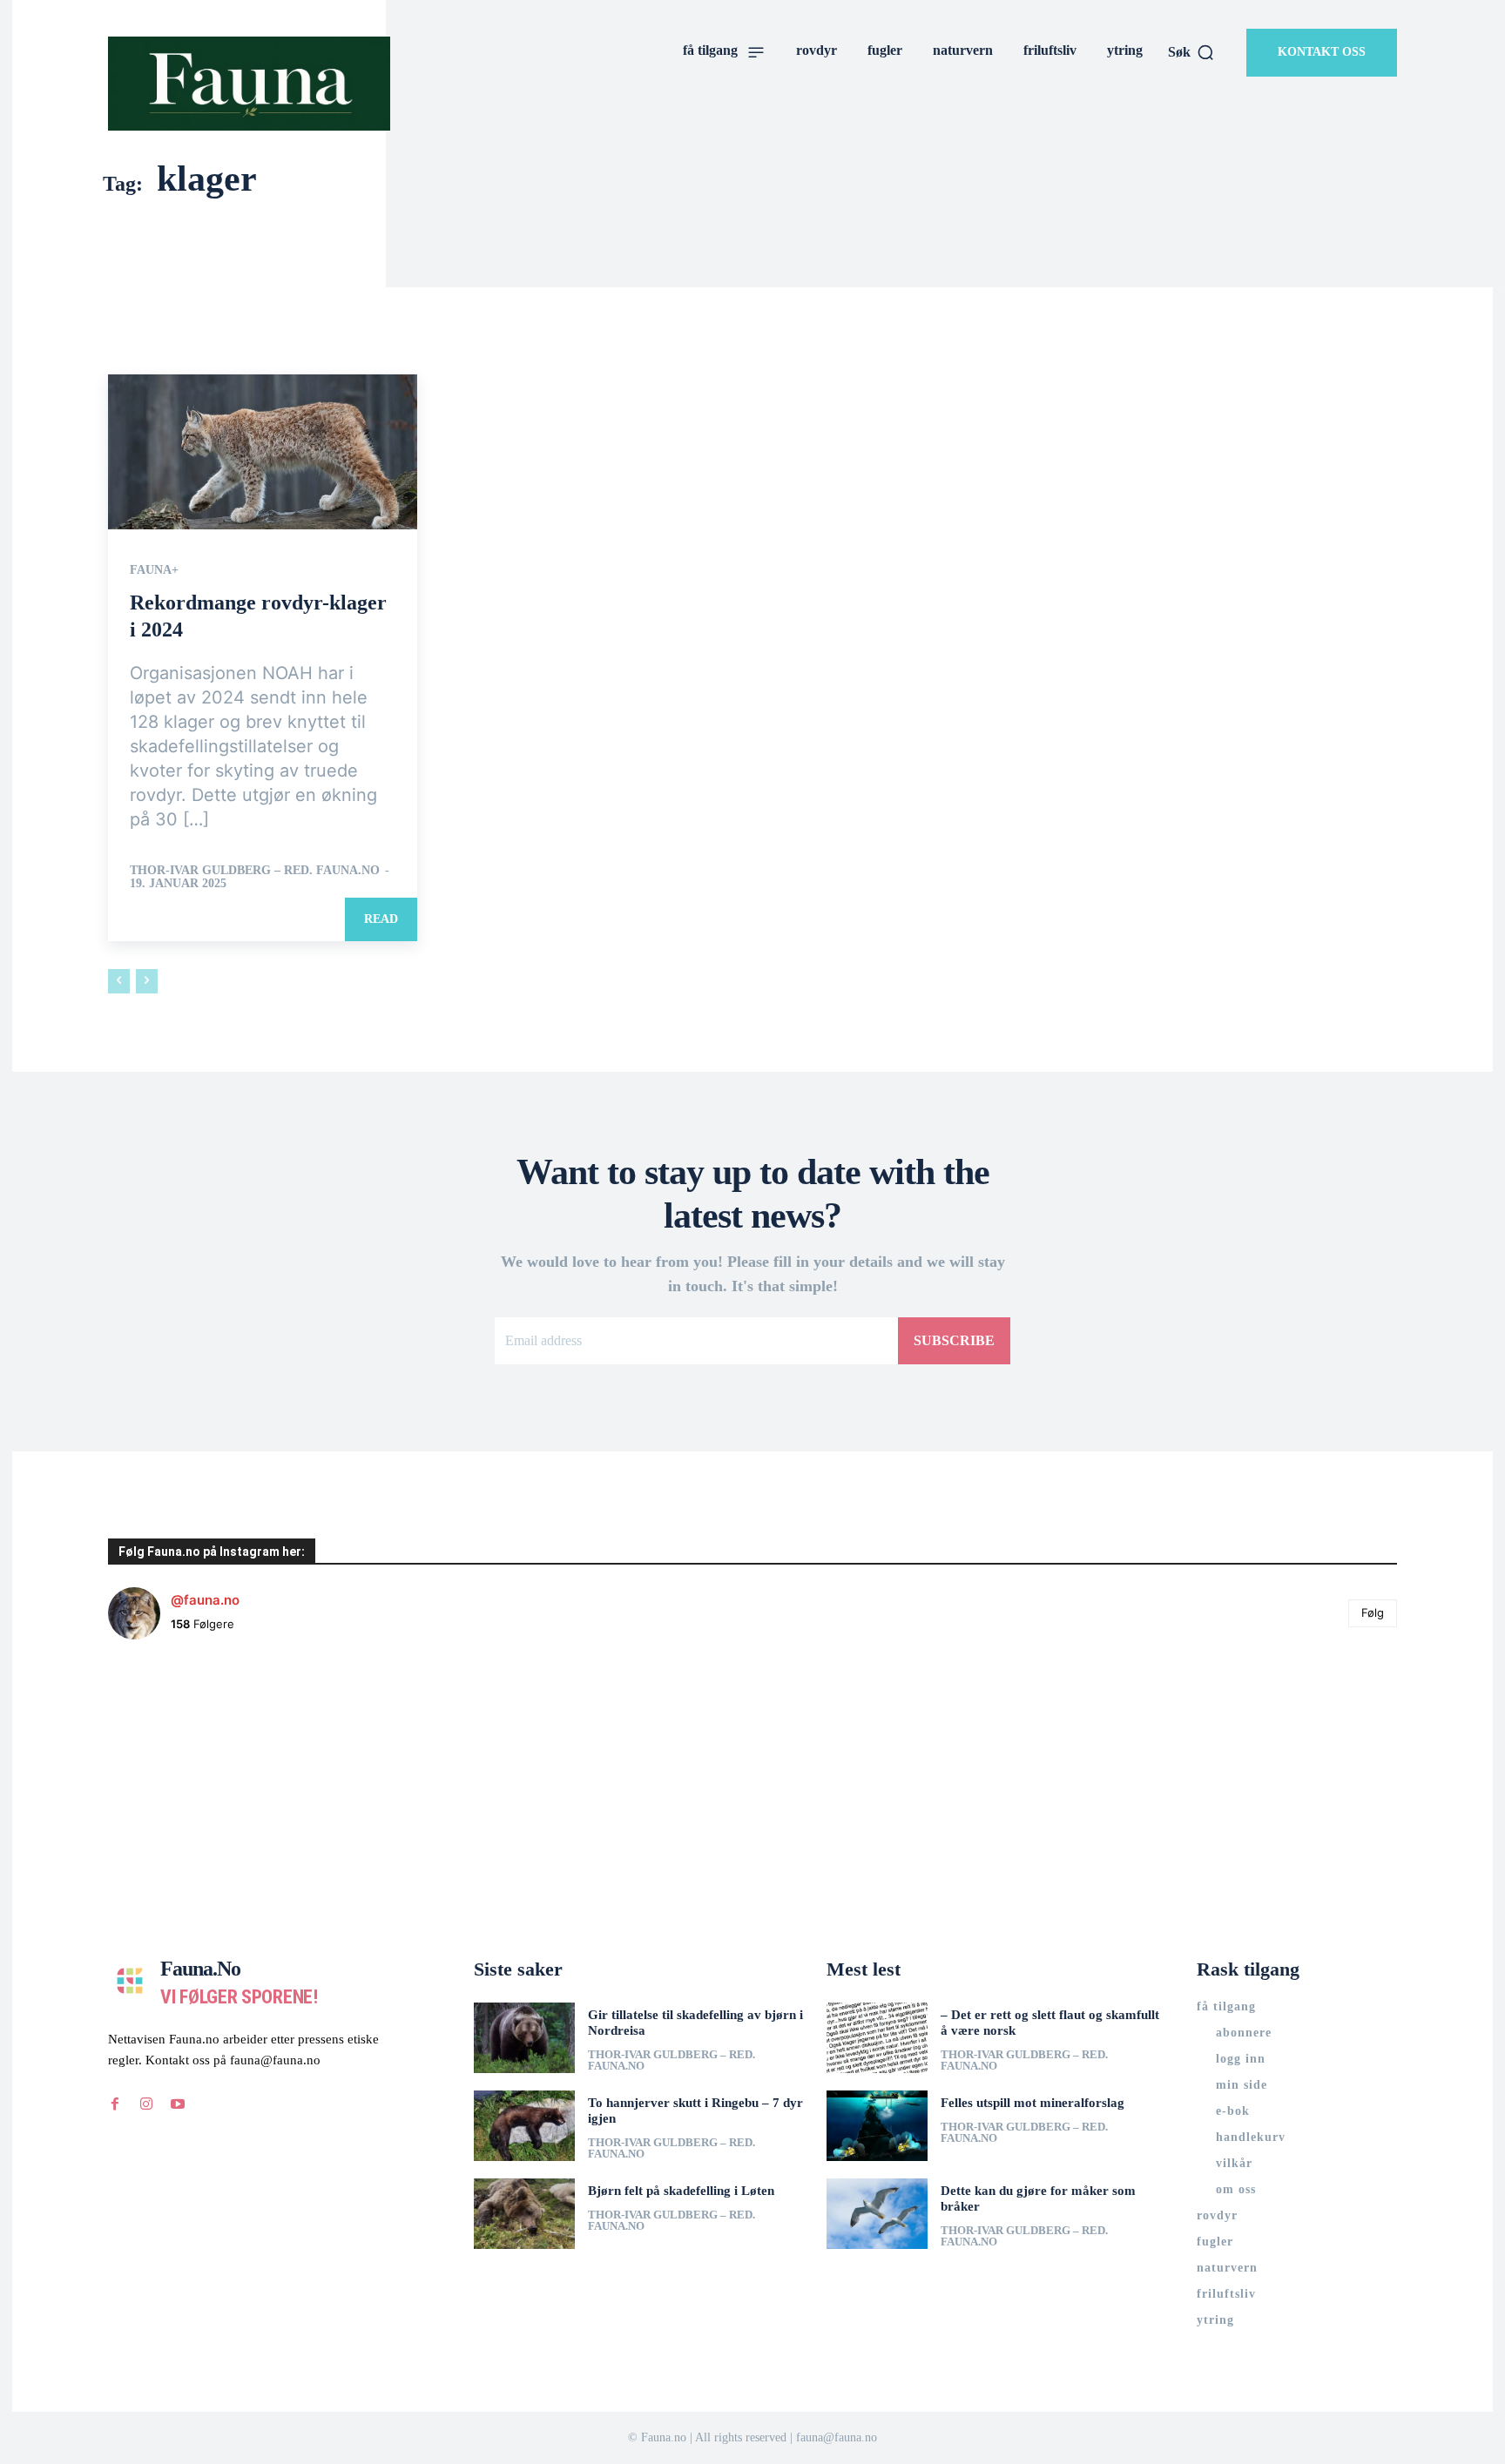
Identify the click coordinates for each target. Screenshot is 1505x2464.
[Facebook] (115, 2104)
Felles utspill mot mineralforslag (1033, 2103)
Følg (1373, 1612)
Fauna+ (154, 570)
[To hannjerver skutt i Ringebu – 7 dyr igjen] (524, 2126)
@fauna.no (205, 1600)
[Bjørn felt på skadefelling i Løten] (524, 2214)
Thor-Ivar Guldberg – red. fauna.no (255, 870)
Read (381, 919)
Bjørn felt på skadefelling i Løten (681, 2191)
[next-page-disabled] (147, 981)
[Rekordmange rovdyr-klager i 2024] (263, 452)
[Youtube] (178, 2104)
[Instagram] (146, 2104)
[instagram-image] (216, 1761)
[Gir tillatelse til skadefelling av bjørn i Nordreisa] (524, 2038)
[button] (1191, 52)
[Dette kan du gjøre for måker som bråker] (877, 2214)
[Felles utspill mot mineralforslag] (877, 2126)
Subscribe (954, 1340)
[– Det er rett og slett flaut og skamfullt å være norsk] (877, 2038)
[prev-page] (119, 981)
